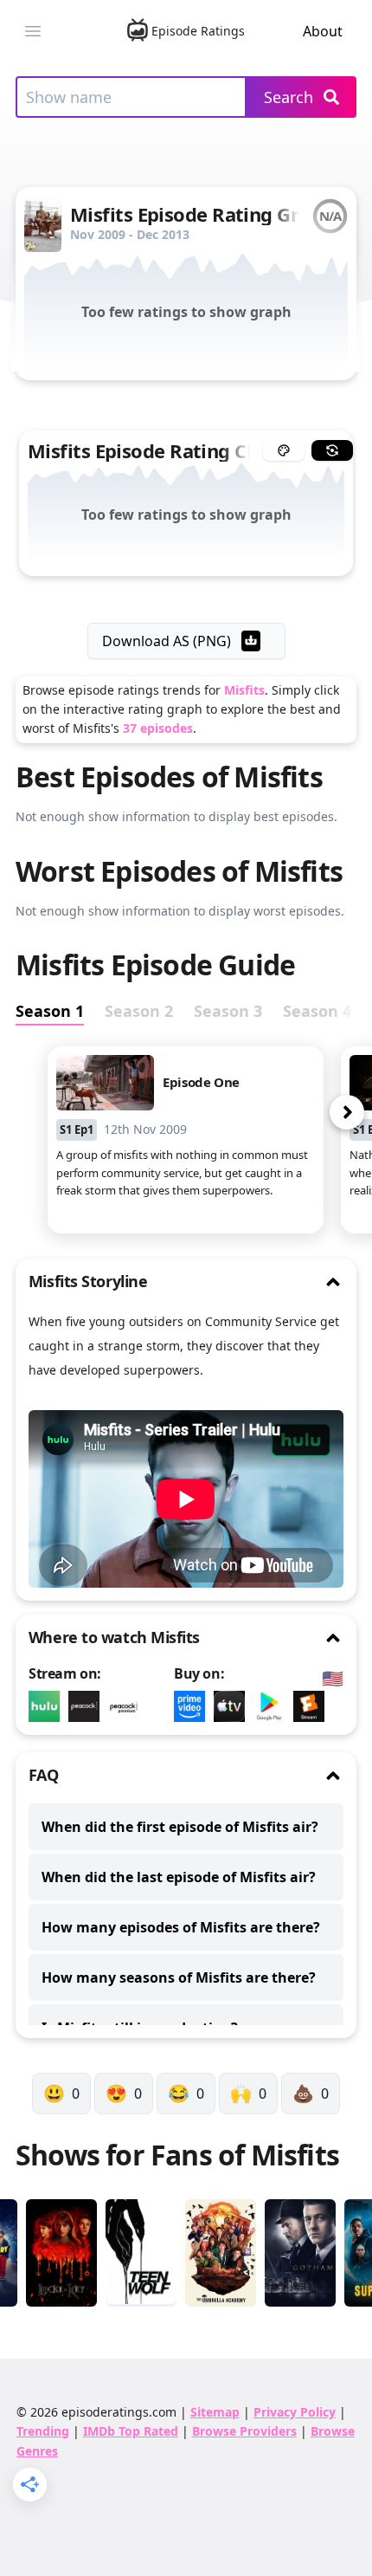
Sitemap (215, 2412)
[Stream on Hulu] (48, 1706)
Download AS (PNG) (167, 641)
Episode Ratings (198, 31)
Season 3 (228, 1011)
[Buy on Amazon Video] (194, 1706)
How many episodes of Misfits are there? (181, 1927)
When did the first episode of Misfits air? (180, 1827)
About (323, 31)
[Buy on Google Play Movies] (273, 1706)
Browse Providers (244, 2431)
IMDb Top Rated (131, 2431)
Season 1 (50, 1011)
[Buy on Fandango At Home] (313, 1706)
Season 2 (139, 1011)
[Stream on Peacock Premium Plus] (128, 1706)
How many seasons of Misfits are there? (179, 1977)
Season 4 (317, 1011)
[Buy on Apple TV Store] (234, 1706)
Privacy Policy (295, 2412)
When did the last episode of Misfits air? (179, 1877)
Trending (43, 2431)
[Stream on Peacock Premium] (88, 1706)
